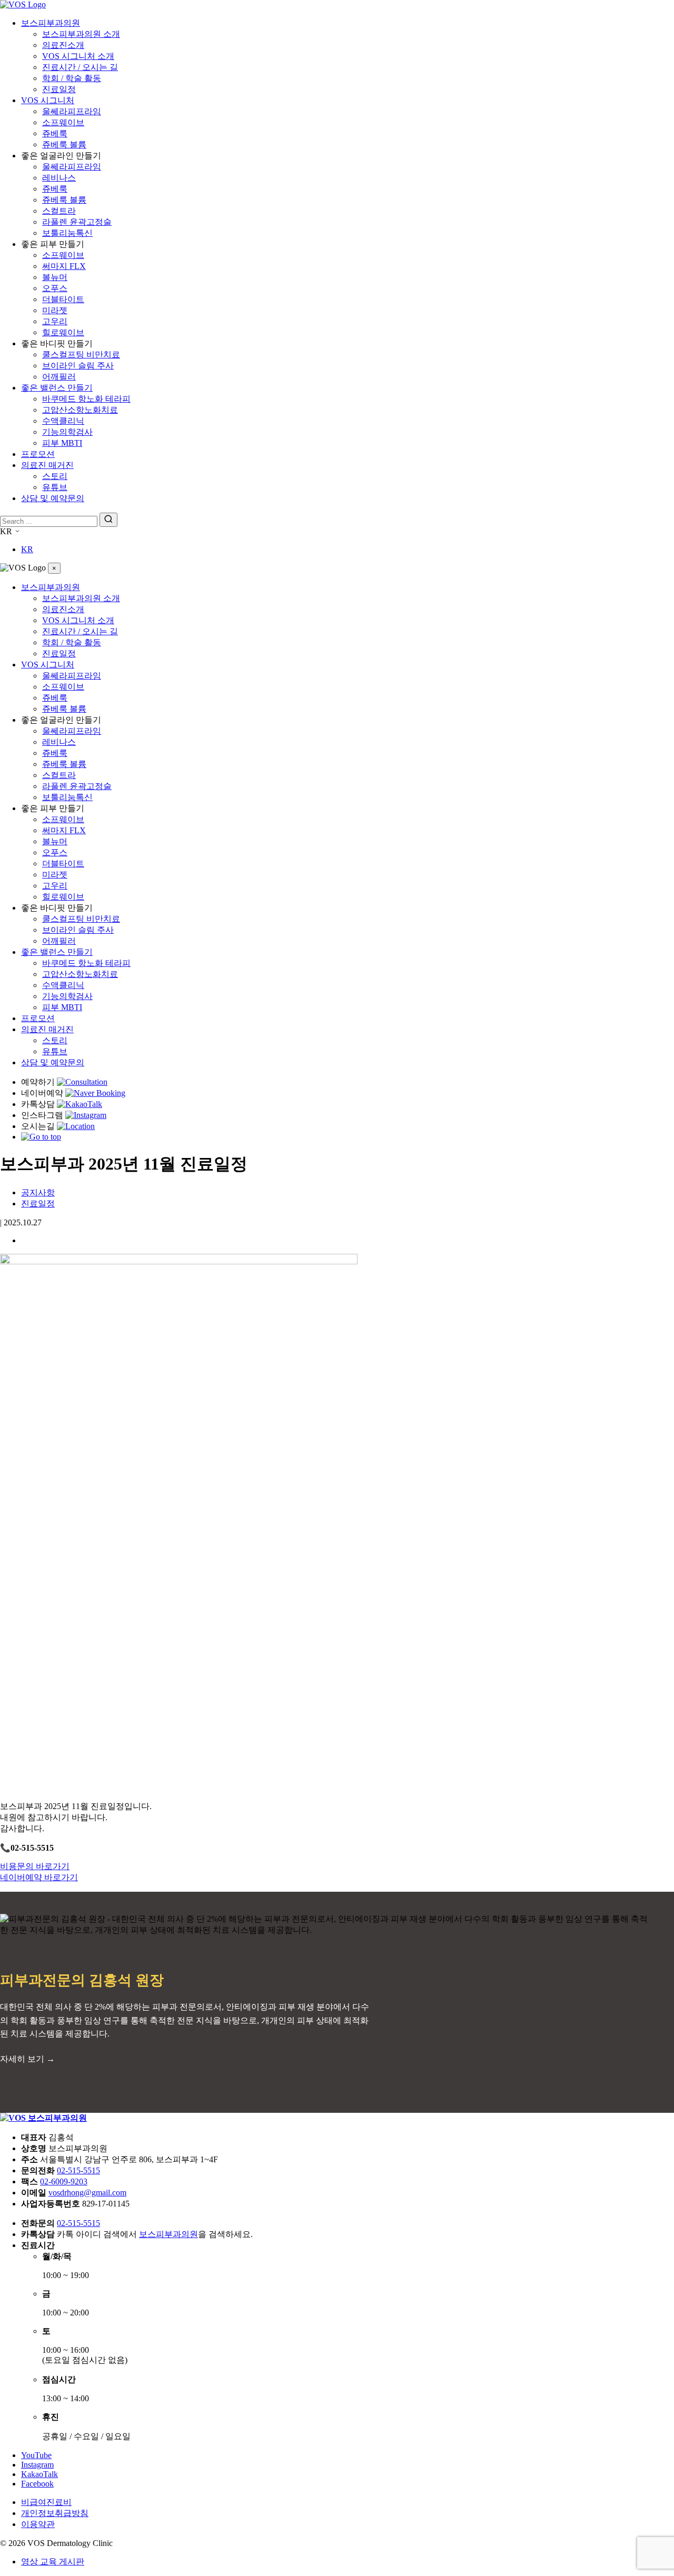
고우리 (55, 321)
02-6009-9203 (64, 2181)
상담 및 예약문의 (53, 498)
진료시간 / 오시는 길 (80, 67)
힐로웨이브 (63, 332)
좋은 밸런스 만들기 (57, 388)
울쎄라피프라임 (72, 111)
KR (27, 549)
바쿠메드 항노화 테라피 (86, 399)
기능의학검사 (67, 432)
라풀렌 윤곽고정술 (77, 222)
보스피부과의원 (51, 23)
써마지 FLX (64, 266)
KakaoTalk (39, 2474)
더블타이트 (63, 299)
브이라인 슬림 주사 (78, 366)
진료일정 (59, 89)
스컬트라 (59, 211)
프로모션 (38, 454)
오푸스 (55, 288)
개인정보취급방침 (55, 2513)
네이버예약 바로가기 (39, 1877)
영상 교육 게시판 (53, 2562)
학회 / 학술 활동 (72, 78)
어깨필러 (59, 377)
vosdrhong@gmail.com (87, 2193)
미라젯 (55, 310)
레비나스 (59, 178)
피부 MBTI (62, 443)
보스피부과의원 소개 (81, 34)
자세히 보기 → (27, 2059)
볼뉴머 (55, 277)
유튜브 (55, 487)
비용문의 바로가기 (35, 1866)
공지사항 (38, 1192)
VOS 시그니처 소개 (78, 56)
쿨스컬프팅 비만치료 (81, 355)
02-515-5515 (78, 2170)
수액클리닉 (63, 421)
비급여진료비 (46, 2502)
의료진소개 (63, 45)
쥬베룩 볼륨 (64, 144)
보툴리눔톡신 (67, 233)
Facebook (37, 2484)
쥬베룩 (55, 133)
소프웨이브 (63, 122)
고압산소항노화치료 (80, 410)
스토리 (55, 476)
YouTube (36, 2455)
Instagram (37, 2465)
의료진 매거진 (47, 465)
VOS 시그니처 (48, 100)
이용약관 (38, 2524)
